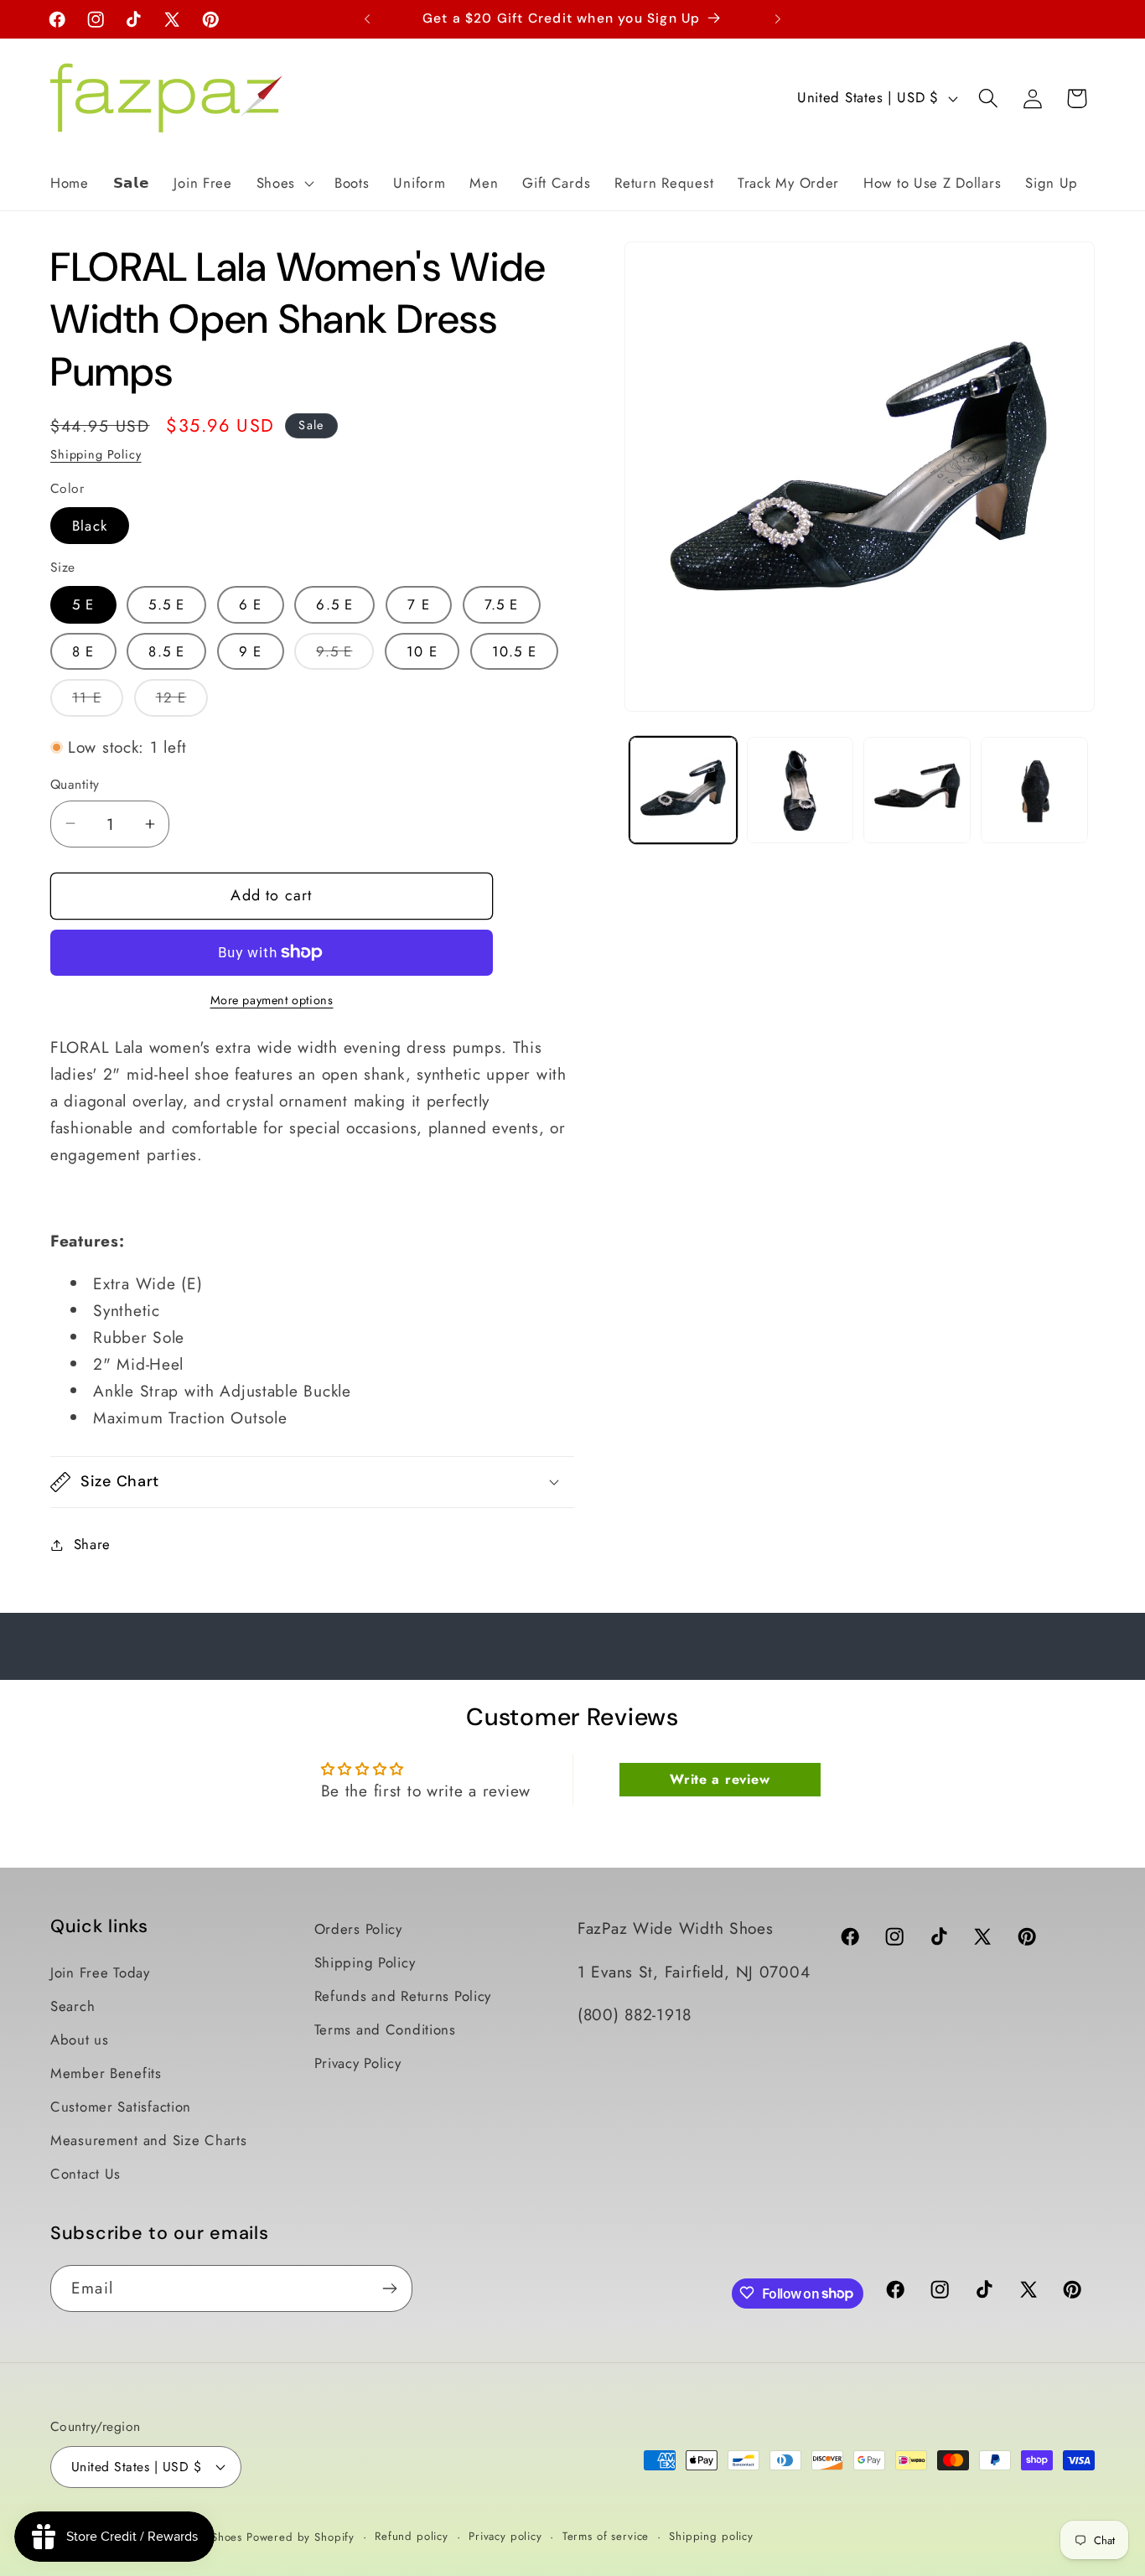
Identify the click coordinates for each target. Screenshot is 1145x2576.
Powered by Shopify (300, 2537)
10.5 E (514, 651)
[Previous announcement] (367, 19)
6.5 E (334, 604)
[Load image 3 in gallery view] (917, 790)
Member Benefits (106, 2073)
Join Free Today (100, 1972)
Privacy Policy (358, 2063)
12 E (182, 702)
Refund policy (412, 2536)
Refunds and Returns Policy (403, 1996)
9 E (251, 651)
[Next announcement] (778, 19)
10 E (422, 651)
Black (90, 526)
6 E (251, 604)
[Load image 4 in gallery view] (1034, 790)
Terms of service (606, 2536)
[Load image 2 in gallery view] (800, 790)
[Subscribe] (389, 2288)
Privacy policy (505, 2536)
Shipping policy (711, 2536)
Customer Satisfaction (121, 2107)
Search (73, 2006)
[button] (283, 183)
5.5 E (166, 604)
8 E (83, 651)
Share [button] (92, 1544)
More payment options (272, 1000)
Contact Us (85, 2174)
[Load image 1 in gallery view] (683, 790)
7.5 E (502, 604)
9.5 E (345, 656)
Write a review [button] (720, 1778)
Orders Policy (358, 1929)
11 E (98, 702)
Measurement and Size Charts (148, 2140)
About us (80, 2040)
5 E (83, 604)
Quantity (75, 785)
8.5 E (166, 651)
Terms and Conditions (385, 2029)
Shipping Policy (96, 454)
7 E (419, 604)
